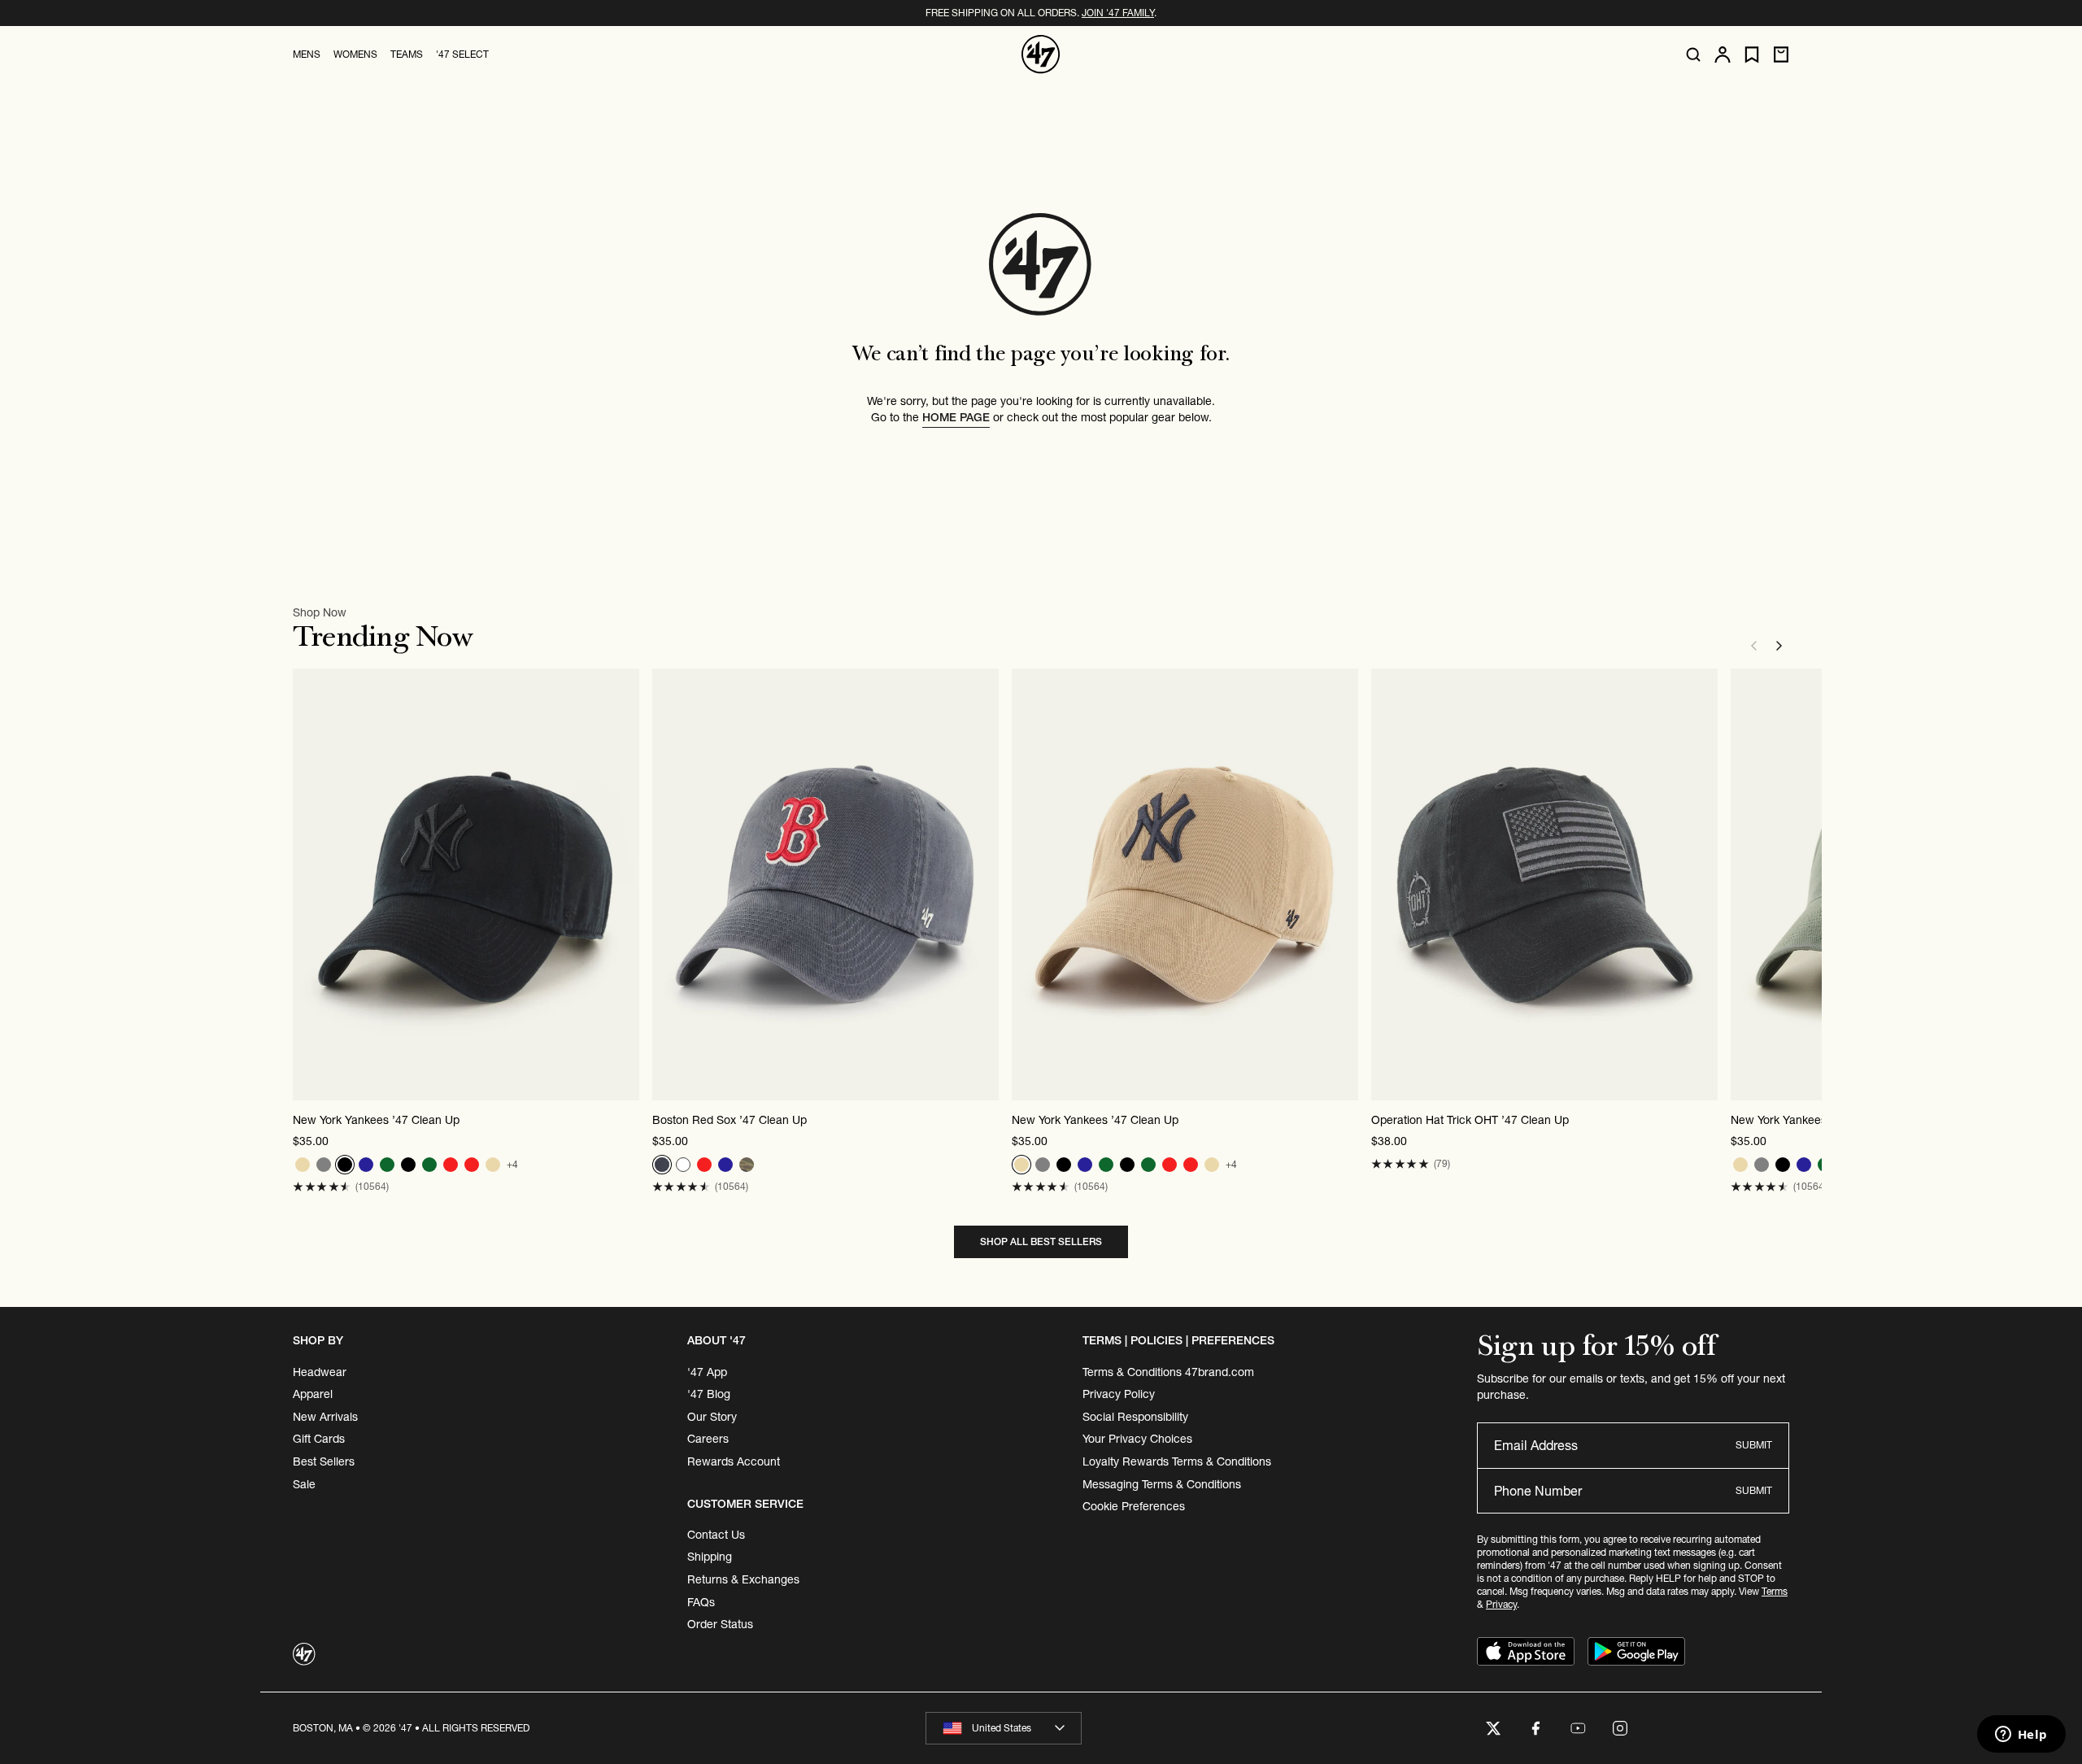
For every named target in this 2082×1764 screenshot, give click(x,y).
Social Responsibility (1135, 1417)
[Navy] (366, 1165)
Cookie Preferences (1134, 1506)
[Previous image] (306, 885)
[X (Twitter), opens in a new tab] (1493, 1728)
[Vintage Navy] (662, 1165)
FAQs (701, 1602)
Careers (708, 1439)
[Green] (387, 1165)
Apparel (313, 1394)
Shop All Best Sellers (1041, 1241)
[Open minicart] (1781, 54)
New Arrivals (325, 1417)
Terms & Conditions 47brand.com (1168, 1372)
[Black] (345, 1165)
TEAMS (407, 54)
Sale (304, 1484)
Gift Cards (319, 1439)
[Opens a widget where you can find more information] (2021, 1736)
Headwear (320, 1372)
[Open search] (1693, 54)
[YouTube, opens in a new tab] (1578, 1728)
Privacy (1501, 1604)
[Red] (451, 1165)
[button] (322, 1187)
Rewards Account (734, 1461)
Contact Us (716, 1535)
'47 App (707, 1372)
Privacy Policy (1119, 1394)
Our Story (712, 1417)
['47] (1041, 54)
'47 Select (462, 54)
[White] (683, 1165)
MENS (307, 54)
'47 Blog (709, 1394)
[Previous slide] (1753, 646)
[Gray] (324, 1165)
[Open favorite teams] (1752, 55)
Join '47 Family (1118, 13)
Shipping (710, 1557)
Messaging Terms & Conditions (1162, 1484)
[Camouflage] (747, 1165)
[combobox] (1004, 1728)
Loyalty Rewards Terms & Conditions (1177, 1461)
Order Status (720, 1624)
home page (956, 417)
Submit (1754, 1445)
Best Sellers (324, 1461)
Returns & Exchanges (743, 1579)
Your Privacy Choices (1137, 1439)
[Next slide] (1779, 646)
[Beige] (303, 1165)
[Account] (1723, 54)
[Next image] (626, 885)
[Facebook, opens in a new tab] (1535, 1728)
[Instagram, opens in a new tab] (1620, 1728)
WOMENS (355, 54)
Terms (1775, 1591)
